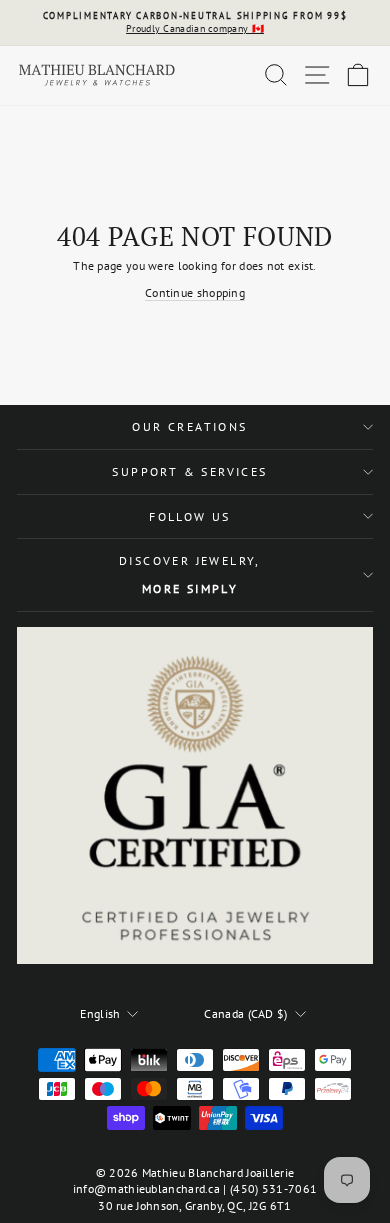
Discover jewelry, (190, 574)
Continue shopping (195, 292)
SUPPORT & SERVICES (189, 471)
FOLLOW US (190, 516)
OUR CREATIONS (189, 426)
